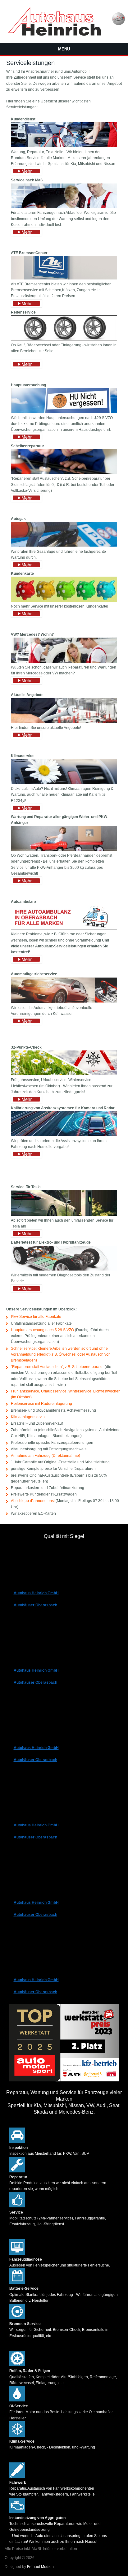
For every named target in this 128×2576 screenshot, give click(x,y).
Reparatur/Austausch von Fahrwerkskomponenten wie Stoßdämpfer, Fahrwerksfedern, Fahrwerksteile (52, 2488)
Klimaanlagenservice (29, 1417)
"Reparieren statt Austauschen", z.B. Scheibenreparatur (57, 1367)
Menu (64, 49)
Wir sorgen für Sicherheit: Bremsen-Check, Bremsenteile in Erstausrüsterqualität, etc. (59, 2330)
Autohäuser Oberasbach (35, 1605)
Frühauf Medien (40, 2567)
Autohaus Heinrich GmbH (36, 1593)
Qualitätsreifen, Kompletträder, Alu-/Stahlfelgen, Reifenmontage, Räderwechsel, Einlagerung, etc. (63, 2377)
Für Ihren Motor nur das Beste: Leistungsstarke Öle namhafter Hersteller (61, 2412)
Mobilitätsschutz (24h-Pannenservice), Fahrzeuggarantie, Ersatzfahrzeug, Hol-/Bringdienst (58, 2218)
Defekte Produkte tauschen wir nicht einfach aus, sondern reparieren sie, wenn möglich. (58, 2183)
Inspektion (18, 2148)
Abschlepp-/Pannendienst (33, 1501)
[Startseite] (54, 34)
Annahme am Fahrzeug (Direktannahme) (46, 1456)
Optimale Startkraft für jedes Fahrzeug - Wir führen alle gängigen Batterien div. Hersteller (64, 2294)
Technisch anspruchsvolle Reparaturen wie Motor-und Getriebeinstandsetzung (55, 2524)
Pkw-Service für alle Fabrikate (36, 1317)
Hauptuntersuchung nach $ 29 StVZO (42, 1330)
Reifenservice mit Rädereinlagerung (41, 1404)
